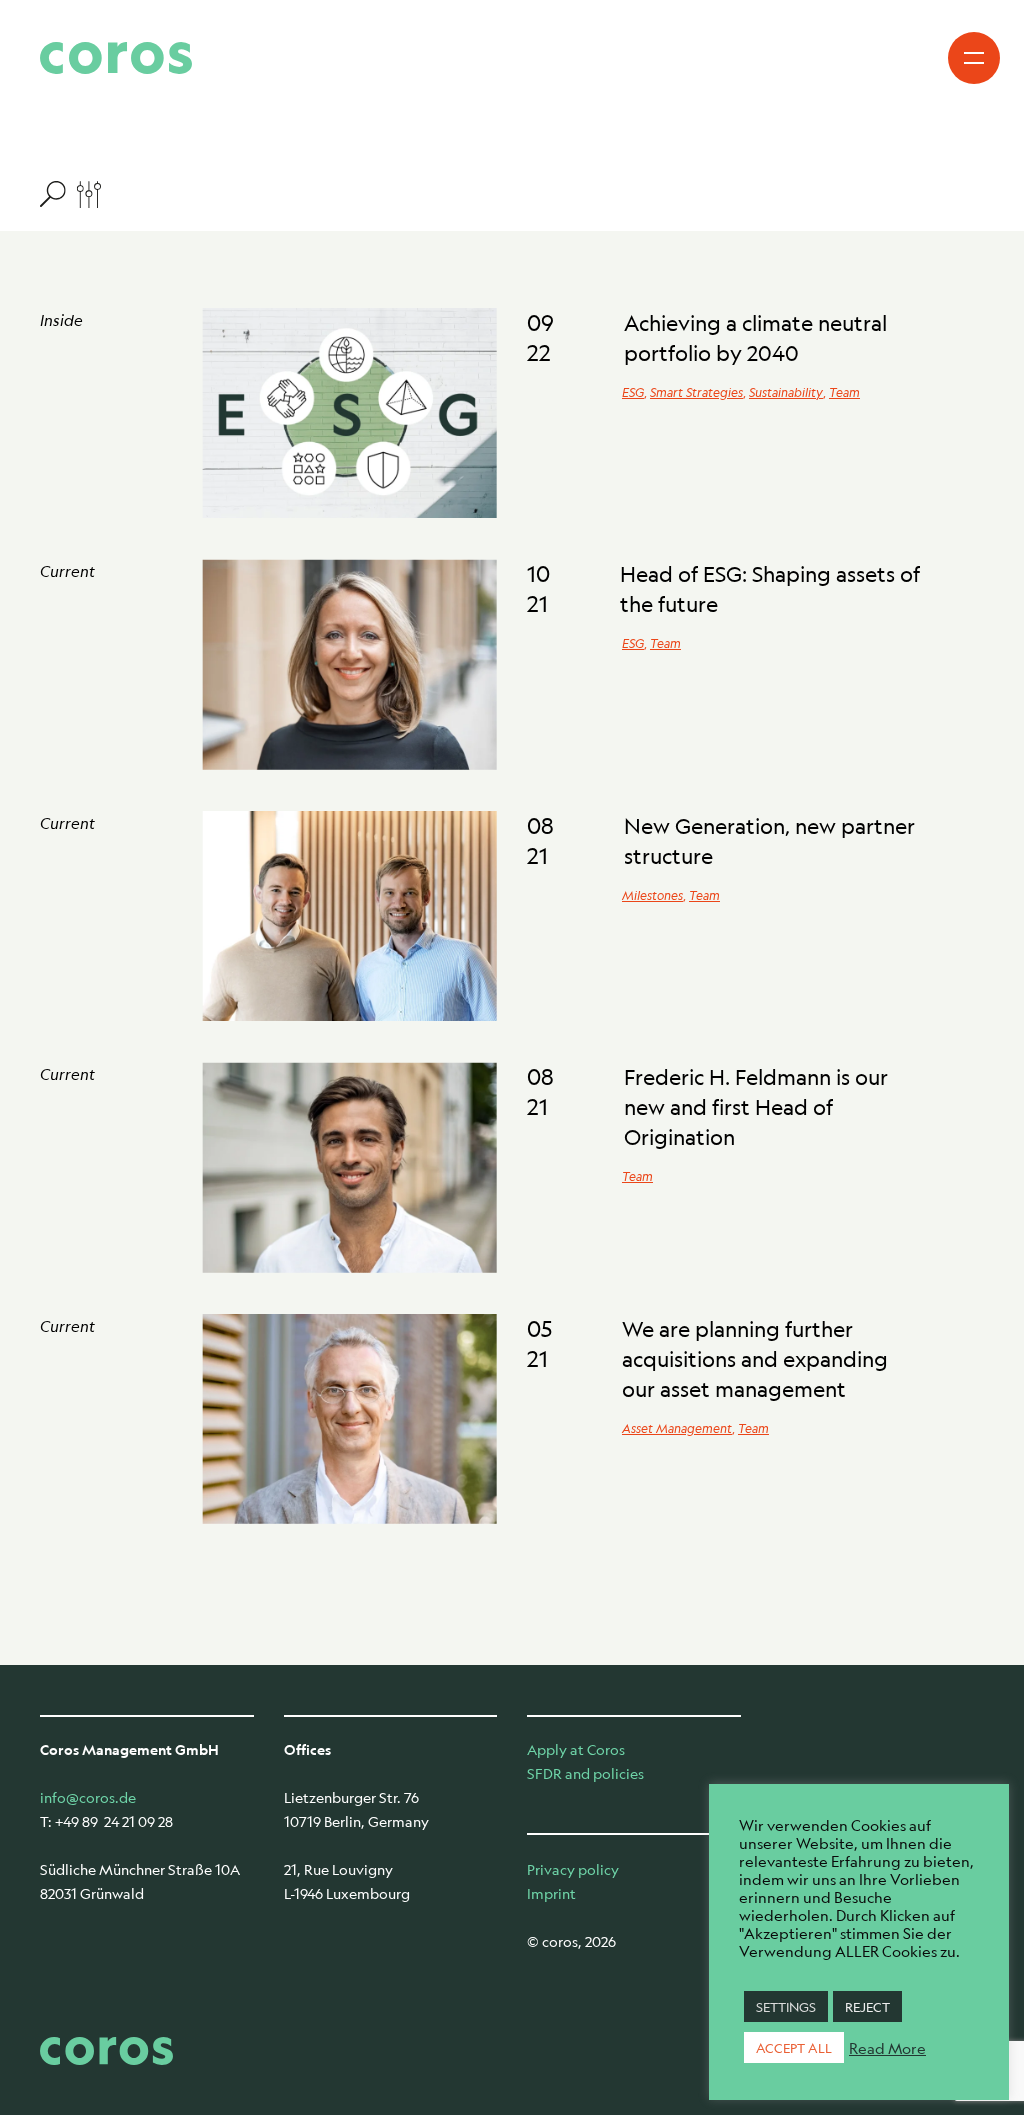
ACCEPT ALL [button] (794, 2047)
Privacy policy (573, 1869)
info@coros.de (88, 1797)
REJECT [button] (867, 2006)
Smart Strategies (696, 392)
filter (70, 193)
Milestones (652, 895)
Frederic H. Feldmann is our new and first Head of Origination (756, 1107)
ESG (633, 392)
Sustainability (786, 392)
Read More (887, 2048)
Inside (61, 319)
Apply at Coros (576, 1749)
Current (67, 570)
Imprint (551, 1893)
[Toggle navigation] (974, 58)
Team (844, 392)
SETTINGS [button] (786, 2006)
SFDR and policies (585, 1773)
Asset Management (677, 1428)
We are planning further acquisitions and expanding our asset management (755, 1359)
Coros (116, 58)
